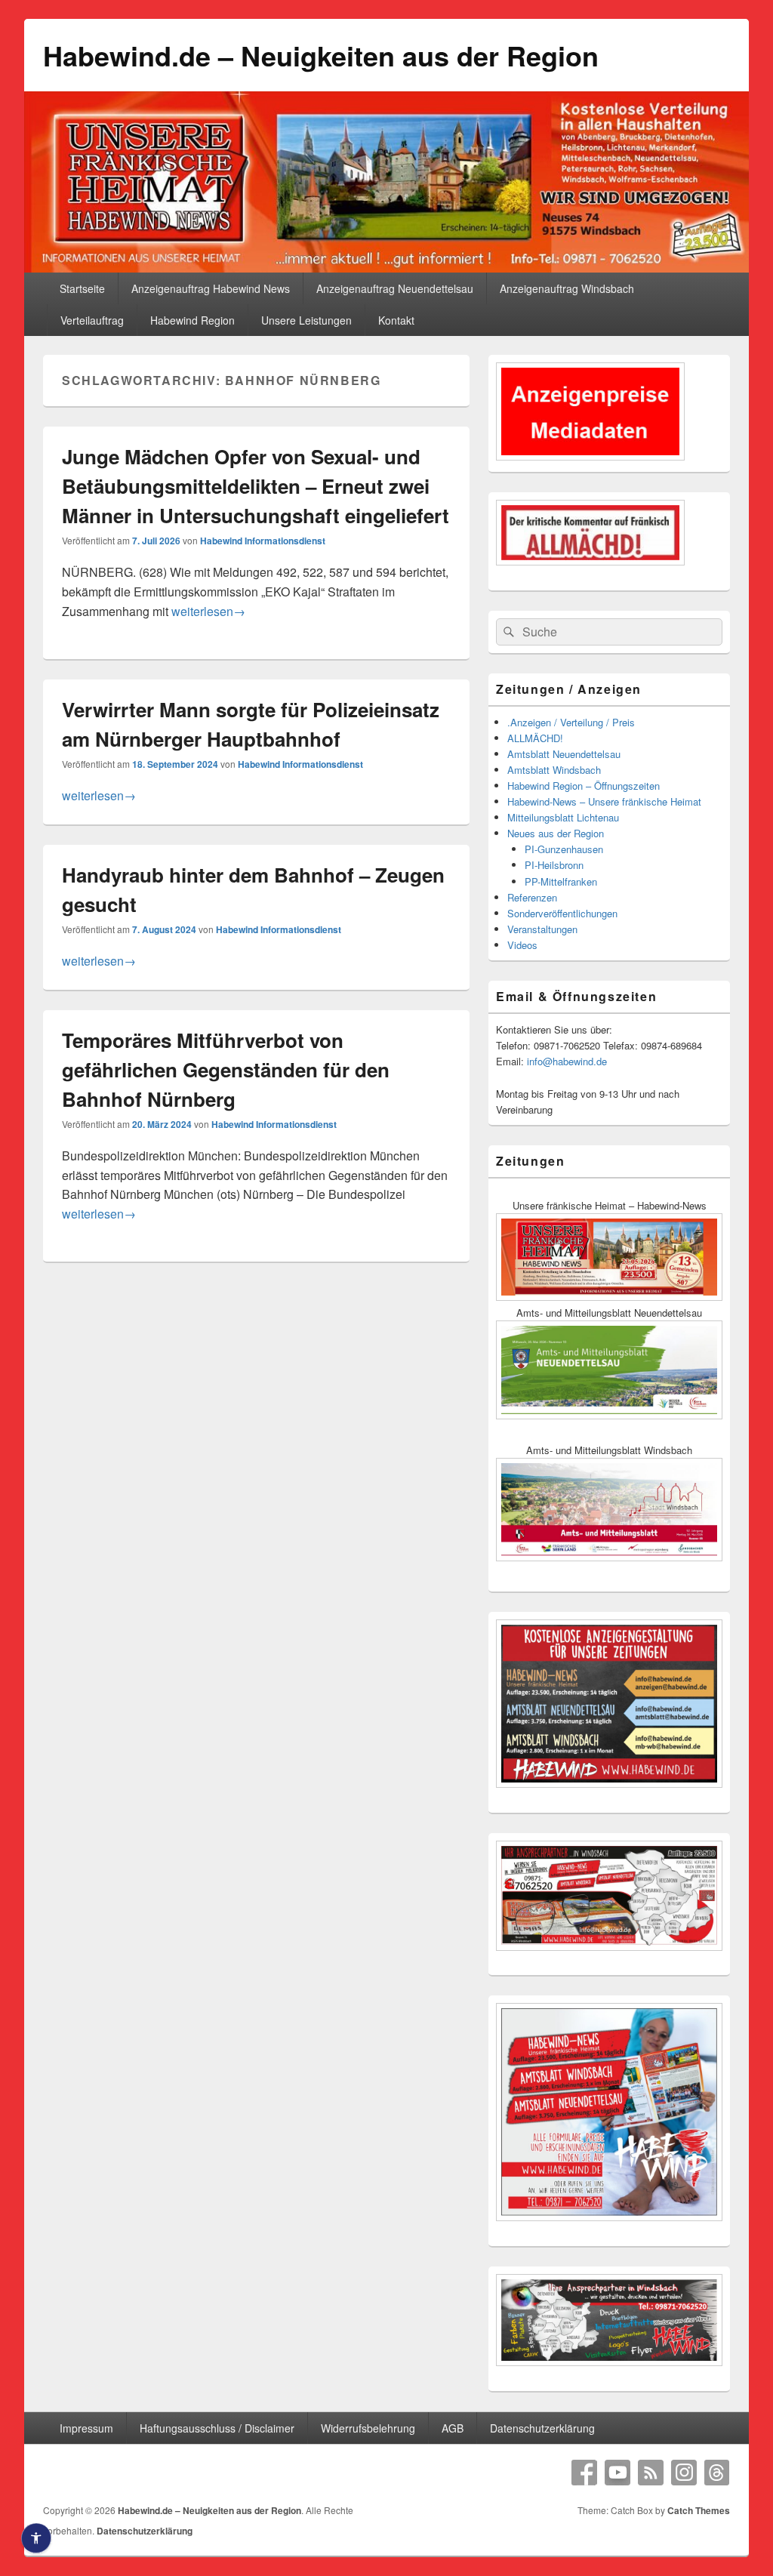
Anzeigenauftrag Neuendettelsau (395, 288)
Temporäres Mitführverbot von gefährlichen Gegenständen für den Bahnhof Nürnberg (226, 1069)
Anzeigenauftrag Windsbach (567, 288)
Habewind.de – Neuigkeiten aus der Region (321, 55)
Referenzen (532, 897)
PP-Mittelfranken (561, 881)
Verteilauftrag (92, 320)
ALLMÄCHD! (535, 738)
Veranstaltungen (542, 929)
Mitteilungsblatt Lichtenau (563, 817)
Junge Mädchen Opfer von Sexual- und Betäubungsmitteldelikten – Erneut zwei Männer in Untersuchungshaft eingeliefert (256, 486)
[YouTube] (617, 2473)
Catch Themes (699, 2510)
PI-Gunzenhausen (564, 849)
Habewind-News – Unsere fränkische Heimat (604, 801)
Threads (717, 2473)
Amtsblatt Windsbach (554, 770)
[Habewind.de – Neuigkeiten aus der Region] (386, 268)
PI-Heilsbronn (554, 865)
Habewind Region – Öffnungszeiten (584, 786)
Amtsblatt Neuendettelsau (564, 754)
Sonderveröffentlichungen (562, 913)
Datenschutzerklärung (542, 2428)
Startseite (82, 288)
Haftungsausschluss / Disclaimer (217, 2428)
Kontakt (396, 320)
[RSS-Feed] (651, 2473)
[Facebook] (584, 2473)
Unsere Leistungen (306, 320)
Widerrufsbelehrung (368, 2428)
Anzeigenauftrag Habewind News (211, 288)
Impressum (86, 2428)
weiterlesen (208, 611)
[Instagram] (684, 2473)
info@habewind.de (567, 1061)
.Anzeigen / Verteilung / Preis (571, 722)
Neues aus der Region (556, 833)
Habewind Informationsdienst (263, 541)
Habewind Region (192, 320)
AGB (453, 2428)
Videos (522, 945)
